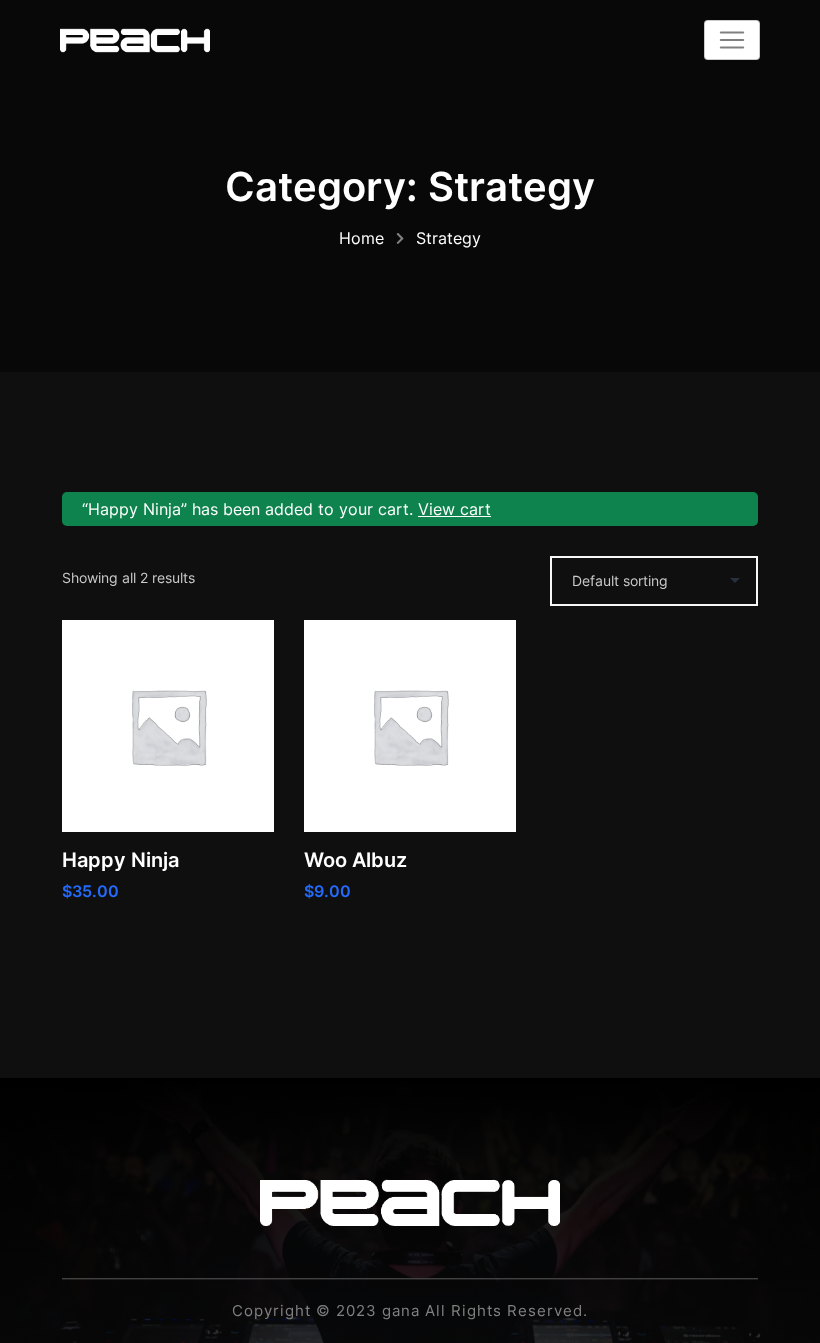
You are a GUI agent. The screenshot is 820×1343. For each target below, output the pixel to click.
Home (361, 238)
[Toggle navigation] (732, 40)
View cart (454, 509)
